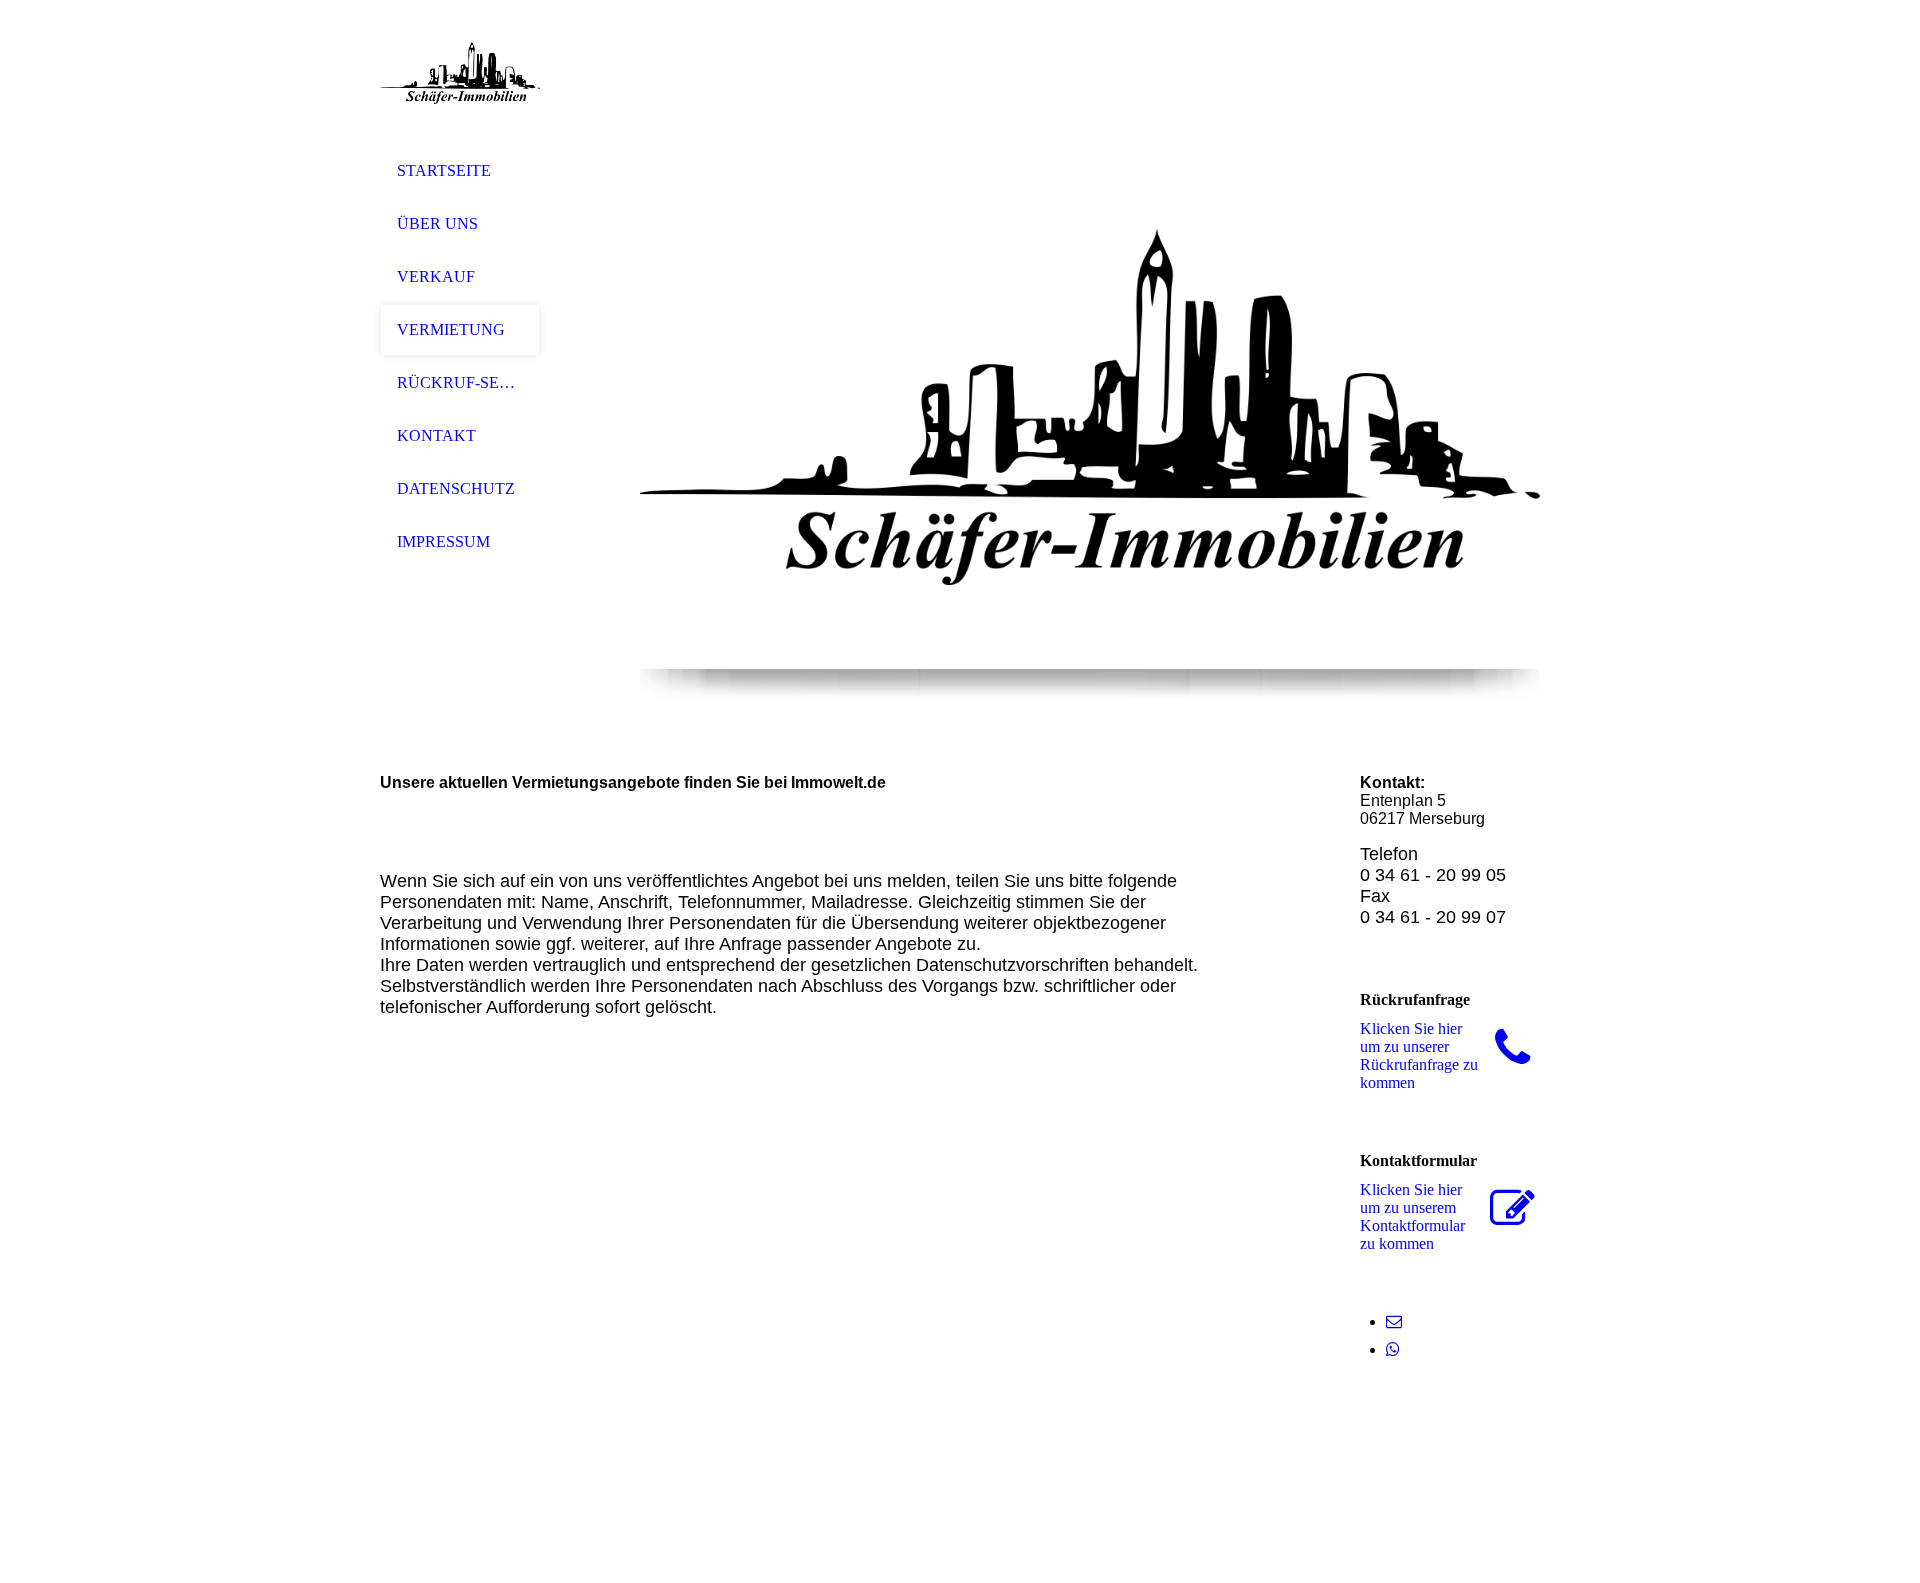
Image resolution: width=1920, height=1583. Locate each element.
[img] (460, 72)
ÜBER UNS (437, 223)
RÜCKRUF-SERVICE (460, 382)
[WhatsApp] (1393, 1349)
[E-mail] (1394, 1321)
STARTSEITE (444, 170)
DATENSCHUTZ (456, 488)
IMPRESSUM (443, 541)
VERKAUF (436, 276)
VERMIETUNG (451, 329)
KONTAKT (436, 435)
